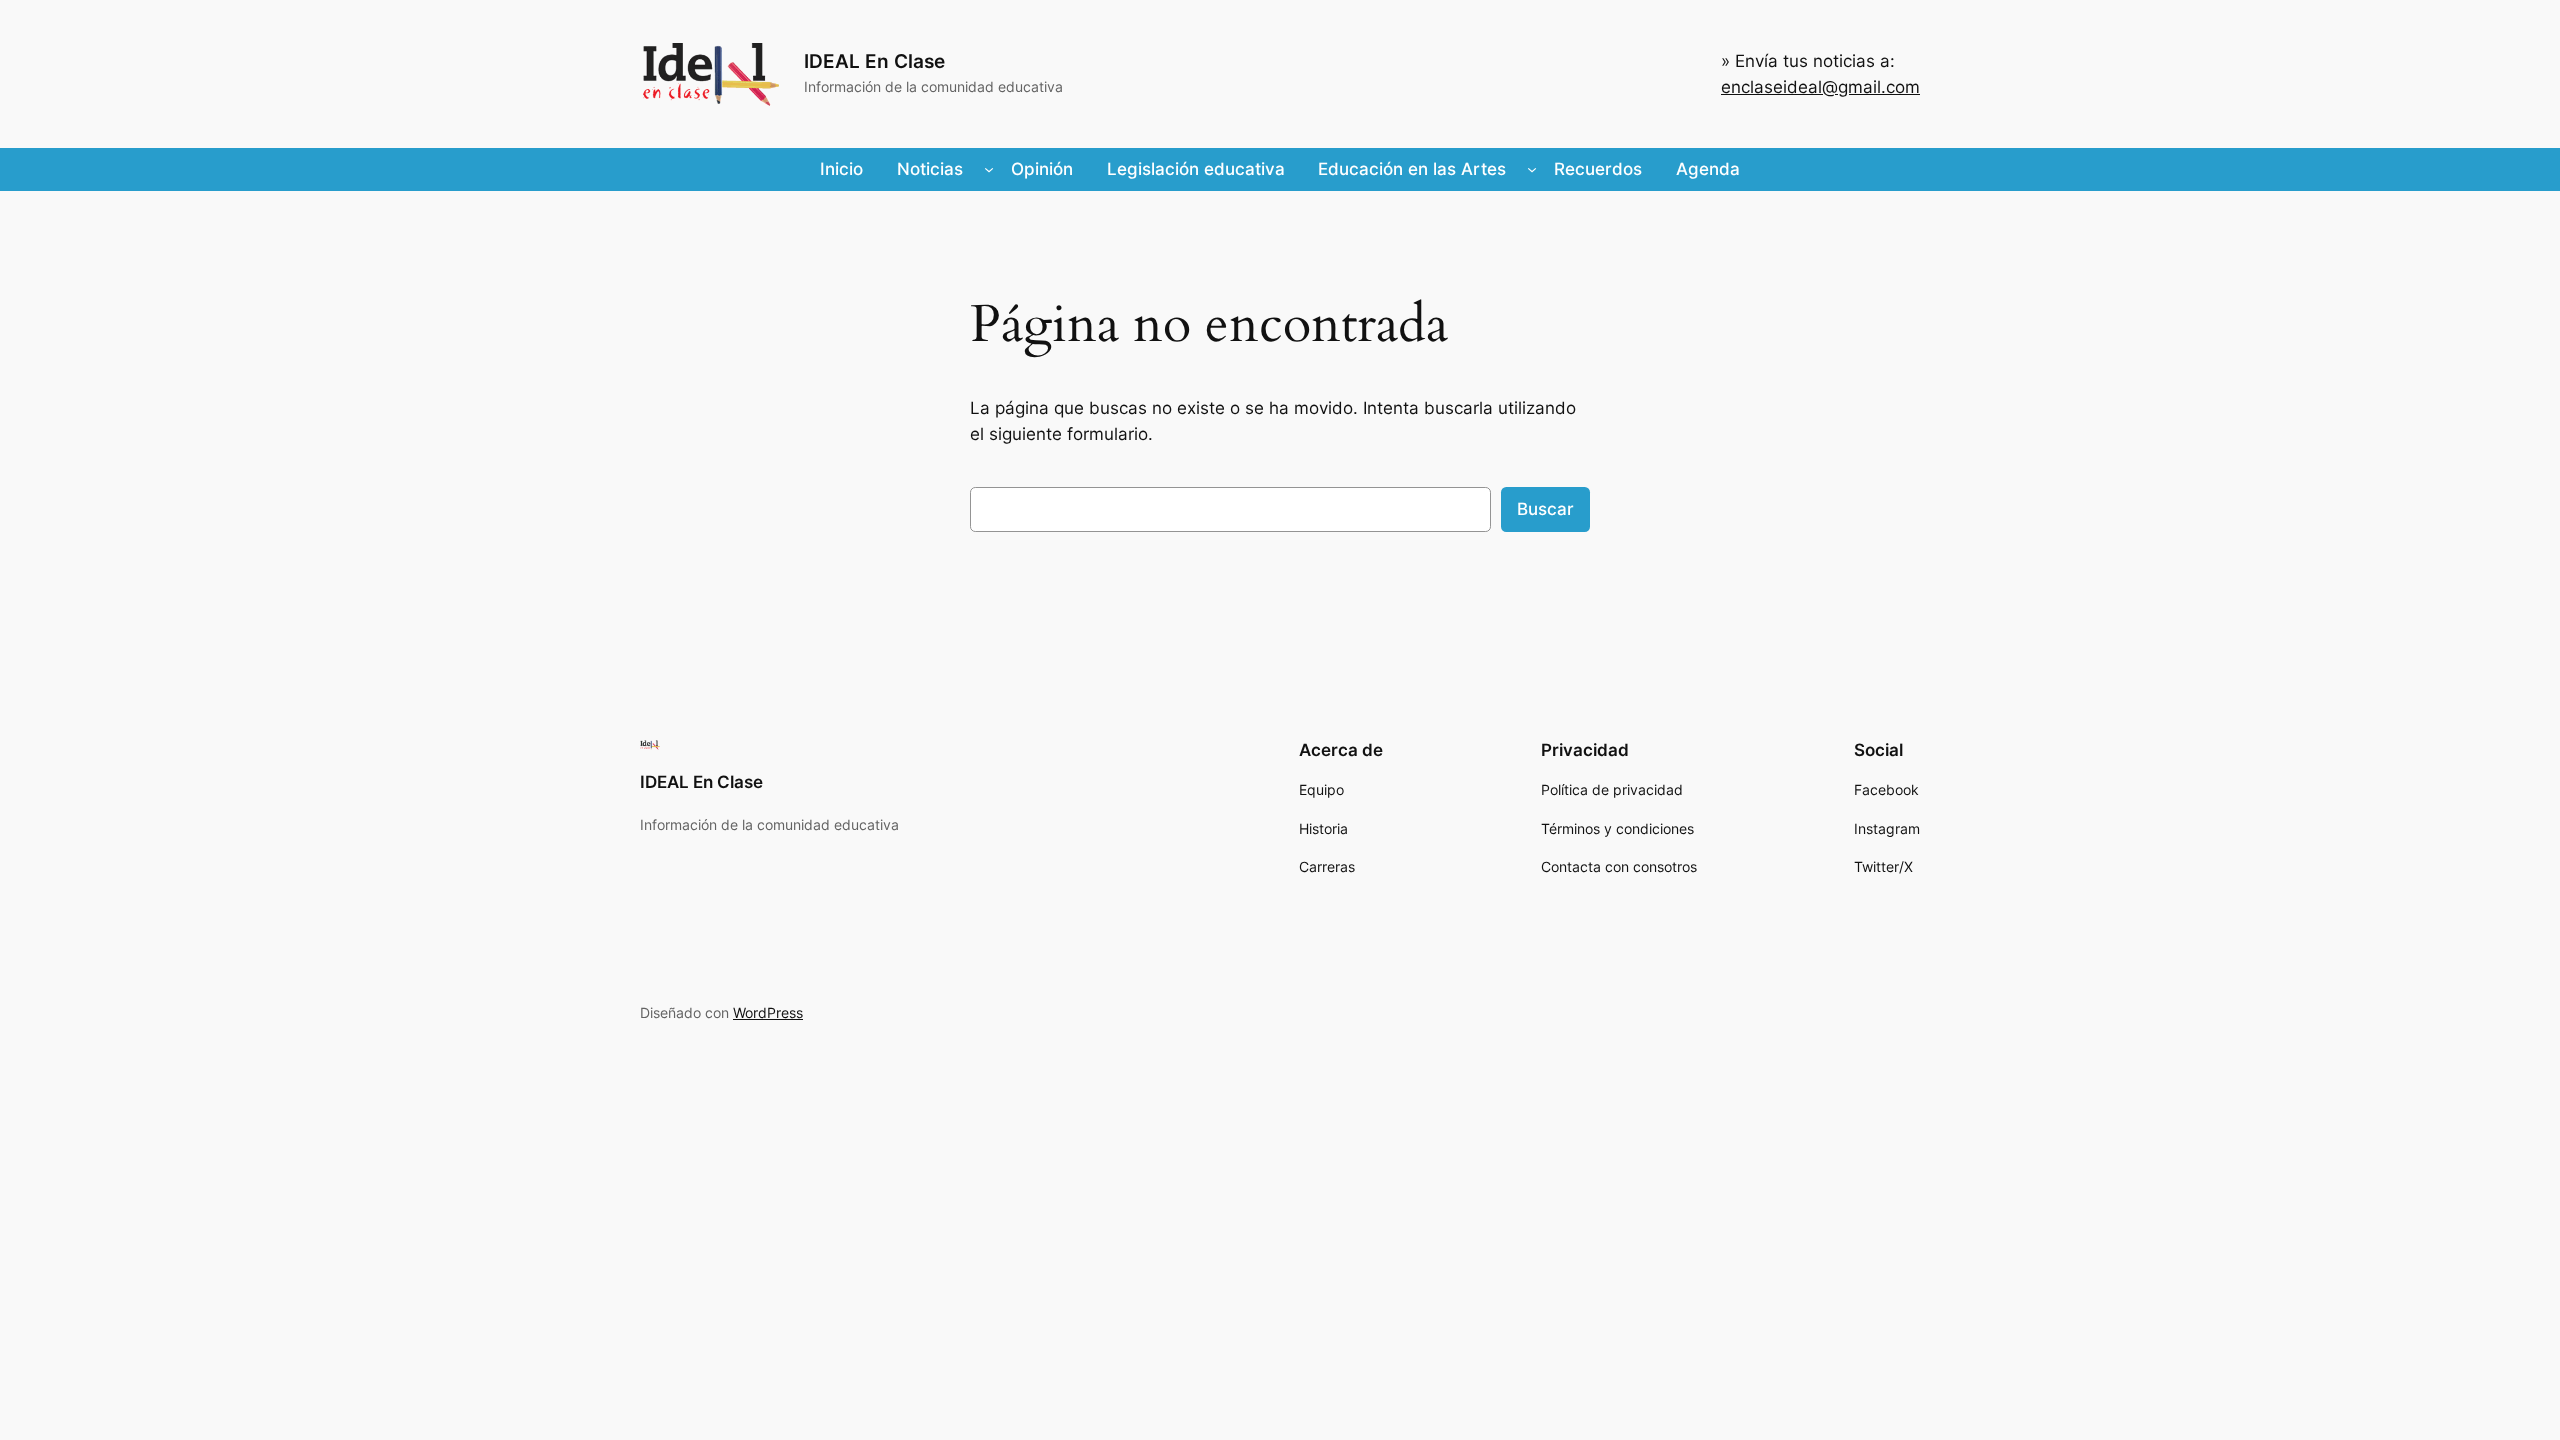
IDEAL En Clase (874, 61)
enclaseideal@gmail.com (1820, 87)
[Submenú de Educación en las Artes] (1532, 169)
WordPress (768, 1012)
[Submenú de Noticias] (989, 169)
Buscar (1545, 509)
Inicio (841, 169)
